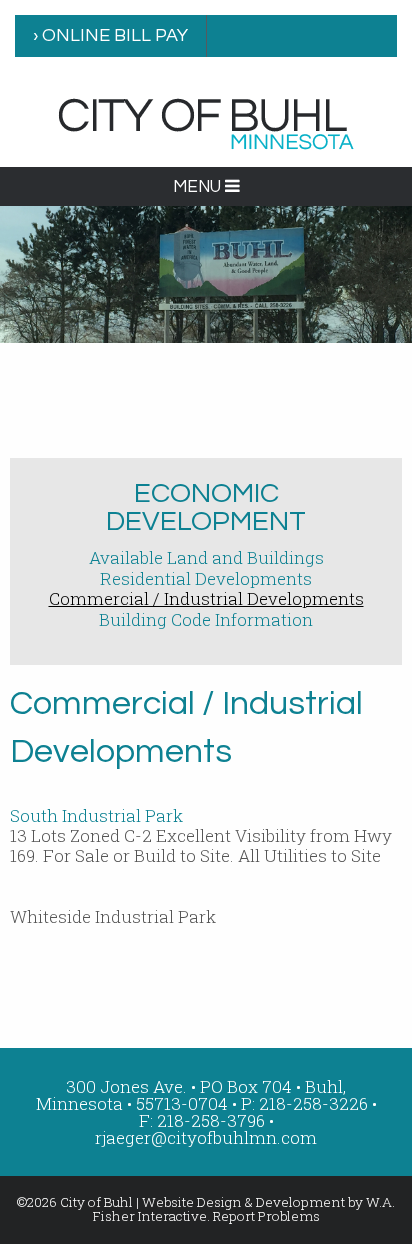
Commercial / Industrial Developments (206, 598)
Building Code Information (206, 619)
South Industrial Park (96, 815)
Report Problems (266, 1216)
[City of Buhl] (206, 122)
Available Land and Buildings (206, 557)
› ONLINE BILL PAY (110, 35)
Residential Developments (206, 578)
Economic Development (206, 507)
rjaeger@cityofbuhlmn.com (206, 1137)
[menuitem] (111, 36)
